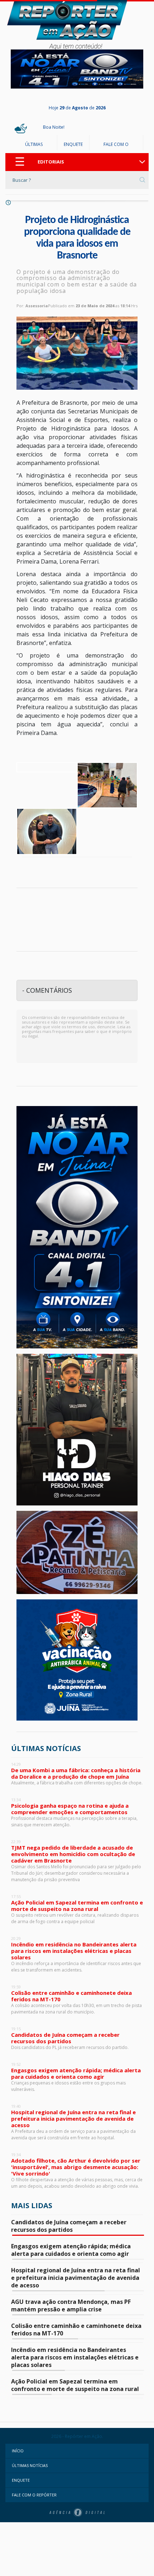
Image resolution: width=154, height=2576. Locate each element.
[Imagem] (47, 767)
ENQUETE (73, 144)
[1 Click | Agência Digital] (77, 2512)
